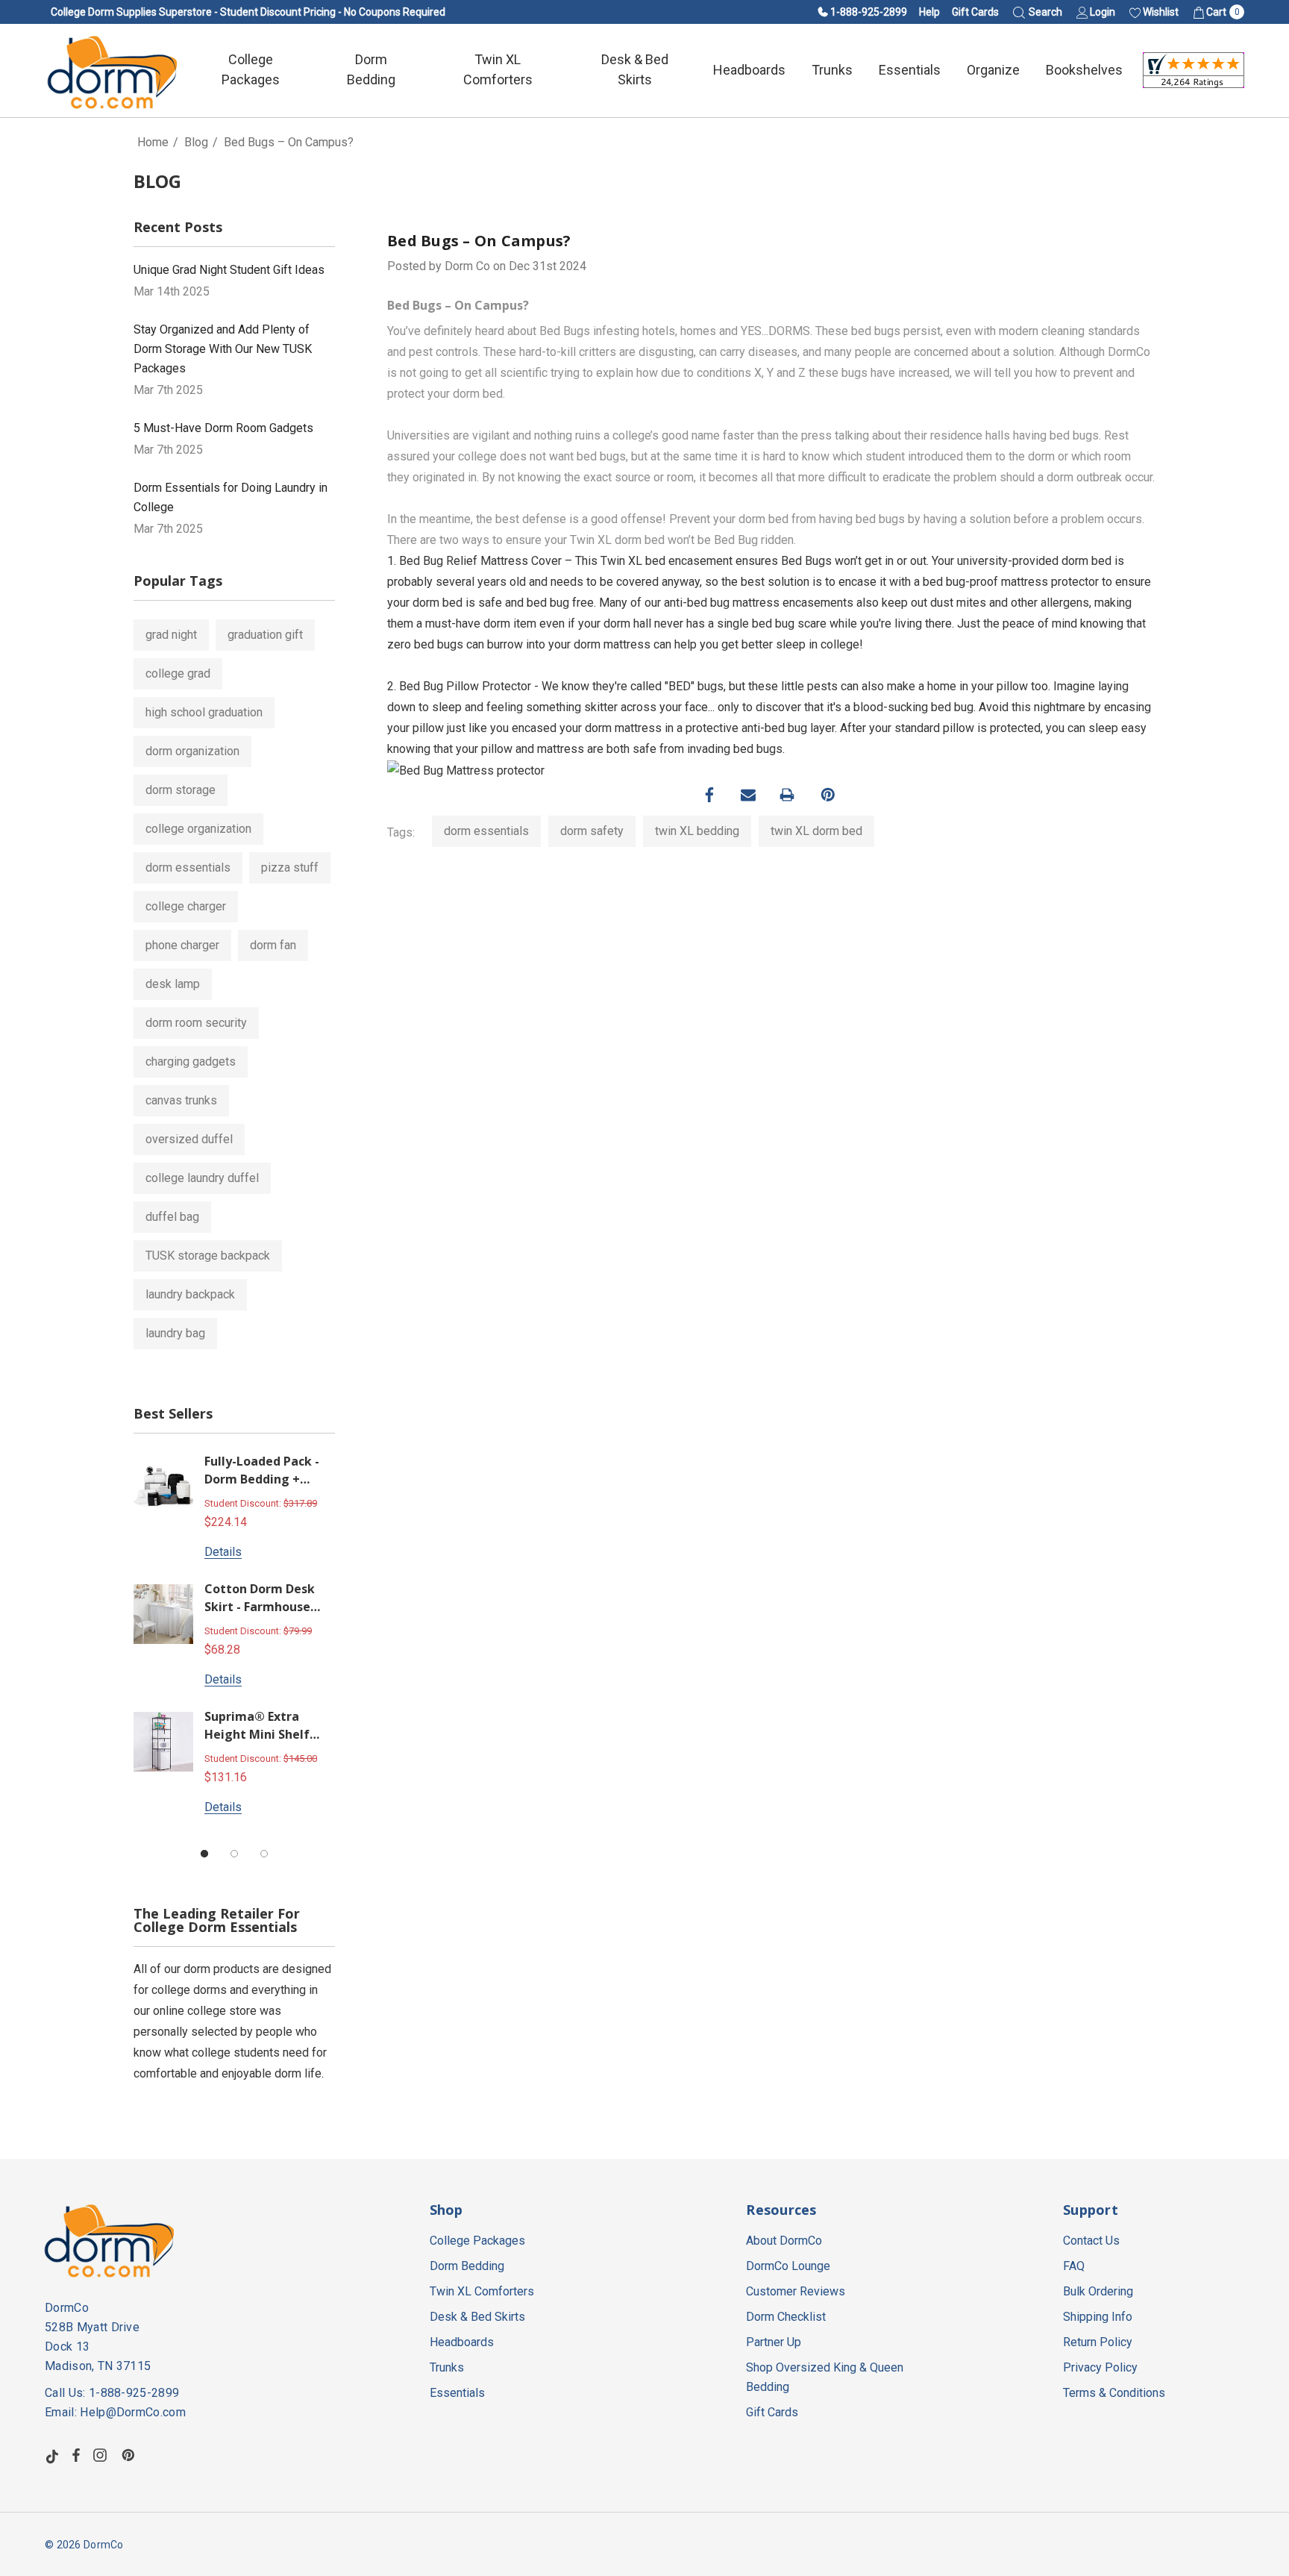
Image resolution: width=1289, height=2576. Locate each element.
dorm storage (181, 790)
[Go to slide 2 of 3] (234, 1854)
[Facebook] (709, 795)
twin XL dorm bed (816, 831)
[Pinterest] (828, 795)
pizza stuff (290, 867)
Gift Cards (975, 12)
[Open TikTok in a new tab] (52, 2455)
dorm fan (273, 945)
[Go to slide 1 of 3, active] (204, 1854)
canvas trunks (181, 1100)
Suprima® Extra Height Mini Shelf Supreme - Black (257, 1726)
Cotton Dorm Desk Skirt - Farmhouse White (260, 1599)
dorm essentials (188, 867)
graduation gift (265, 635)
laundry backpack (190, 1294)
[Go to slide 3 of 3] (264, 1854)
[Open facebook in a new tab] (76, 2455)
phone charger (182, 945)
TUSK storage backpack (208, 1256)
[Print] (787, 795)
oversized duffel (189, 1139)
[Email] (748, 795)
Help (929, 12)
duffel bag (172, 1217)
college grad (178, 673)
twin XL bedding (697, 831)
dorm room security (196, 1023)
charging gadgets (191, 1062)
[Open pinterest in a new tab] (131, 2455)
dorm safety (592, 831)
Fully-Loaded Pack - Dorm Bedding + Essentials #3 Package (262, 1471)
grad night (171, 635)
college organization (198, 829)
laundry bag (175, 1333)
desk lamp (173, 984)
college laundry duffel (202, 1178)
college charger (186, 906)
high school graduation (204, 712)
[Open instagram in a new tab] (102, 2455)
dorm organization (192, 751)
